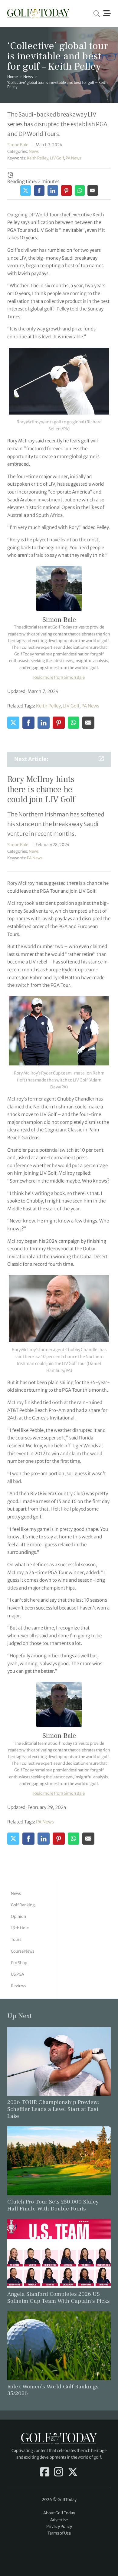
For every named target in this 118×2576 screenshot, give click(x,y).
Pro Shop (19, 1963)
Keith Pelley (38, 158)
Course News (23, 1951)
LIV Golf (57, 158)
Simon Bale (18, 145)
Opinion (18, 1916)
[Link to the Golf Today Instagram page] (59, 2473)
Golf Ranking (23, 1905)
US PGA (18, 1974)
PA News (73, 158)
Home (13, 77)
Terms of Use (59, 2533)
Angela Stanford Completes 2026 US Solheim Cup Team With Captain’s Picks (59, 2297)
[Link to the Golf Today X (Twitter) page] (73, 2473)
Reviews (18, 1986)
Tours (16, 1939)
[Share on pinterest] (66, 190)
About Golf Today (59, 2513)
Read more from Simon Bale (59, 677)
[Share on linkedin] (53, 190)
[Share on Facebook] (39, 190)
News (28, 77)
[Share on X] (26, 190)
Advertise (59, 2520)
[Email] (93, 190)
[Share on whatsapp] (80, 190)
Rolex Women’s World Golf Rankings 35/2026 (53, 2390)
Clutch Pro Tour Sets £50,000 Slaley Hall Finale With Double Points (53, 2205)
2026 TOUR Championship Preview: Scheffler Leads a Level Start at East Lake (53, 2109)
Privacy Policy (59, 2527)
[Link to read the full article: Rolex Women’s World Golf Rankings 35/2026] (59, 2345)
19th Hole (20, 1928)
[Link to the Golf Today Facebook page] (45, 2473)
